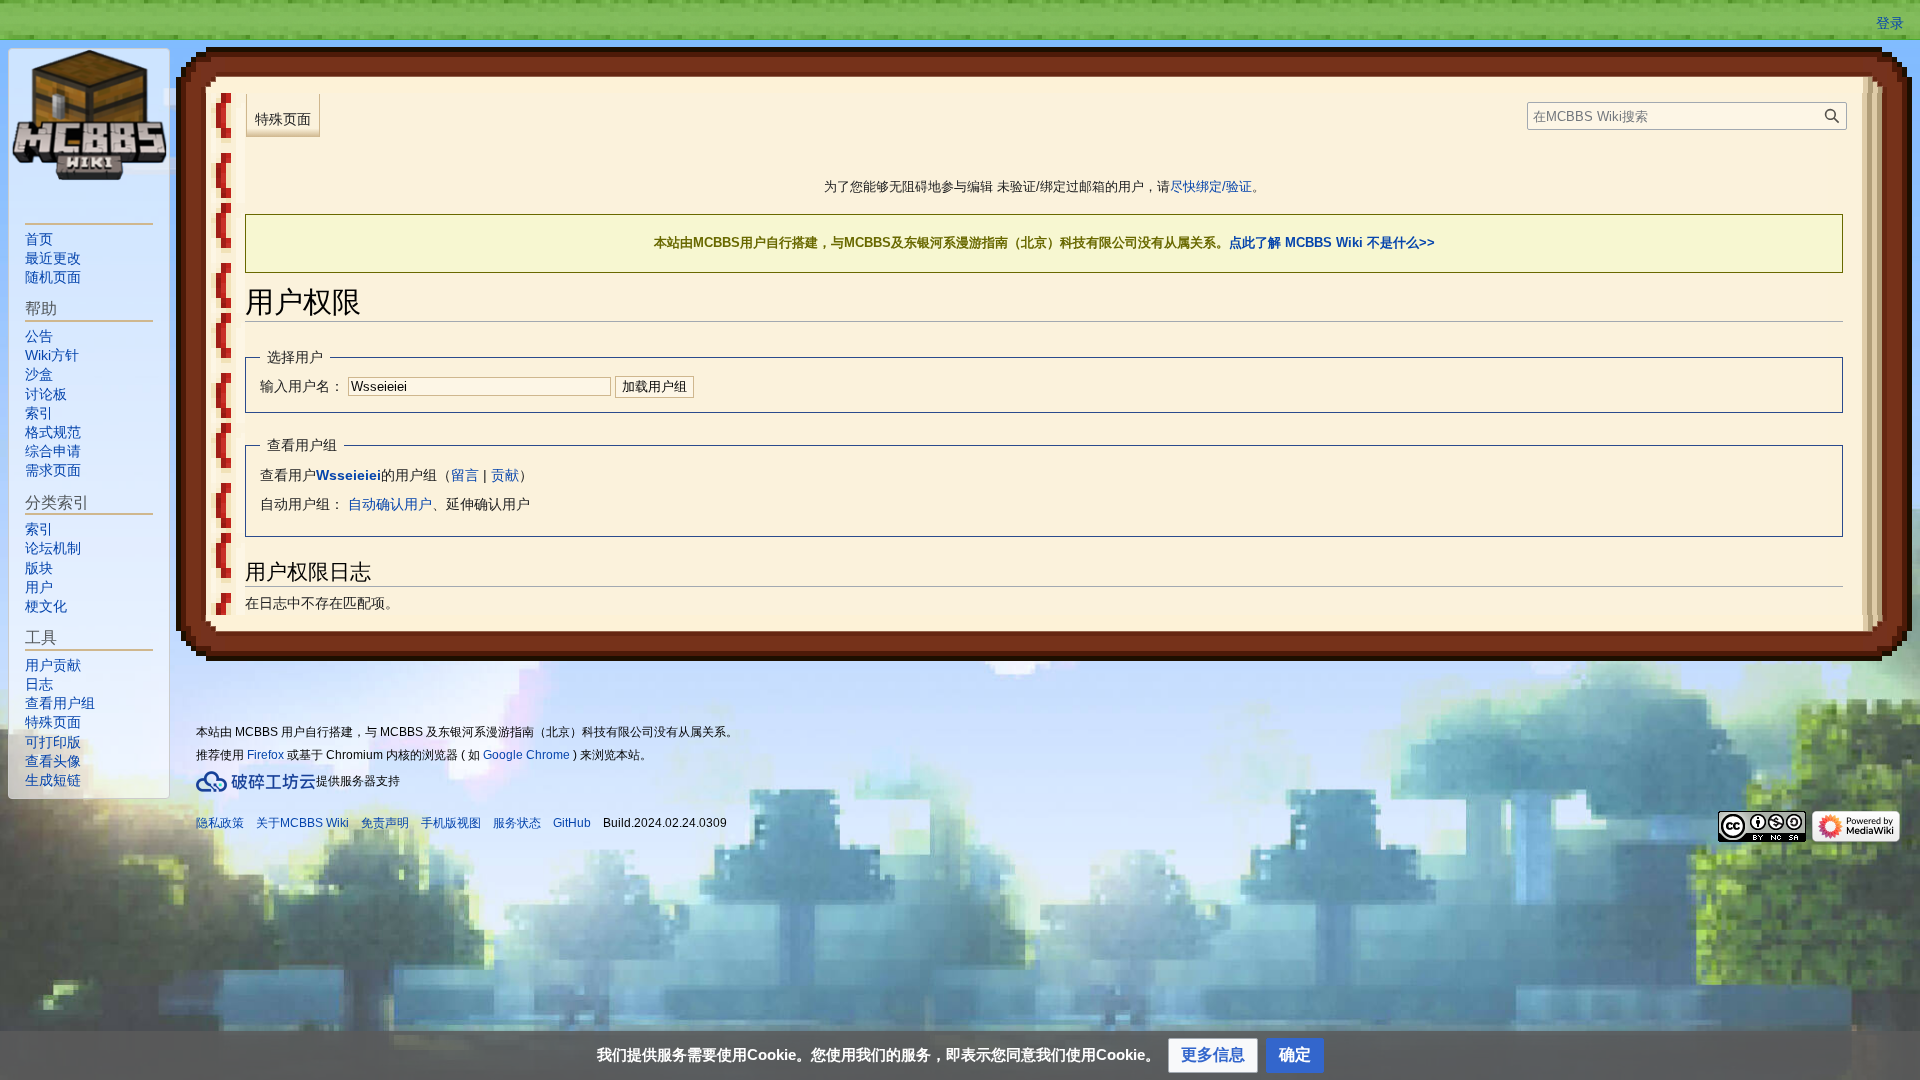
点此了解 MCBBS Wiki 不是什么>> (1332, 242)
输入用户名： (302, 386)
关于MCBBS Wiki (302, 823)
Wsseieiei (348, 475)
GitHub (572, 823)
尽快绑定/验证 (1211, 186)
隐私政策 (220, 823)
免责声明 (385, 823)
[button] (1213, 1055)
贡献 (505, 475)
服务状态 (517, 823)
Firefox (265, 755)
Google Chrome (526, 755)
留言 (465, 475)
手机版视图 (451, 823)
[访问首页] (89, 115)
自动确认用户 (390, 504)
